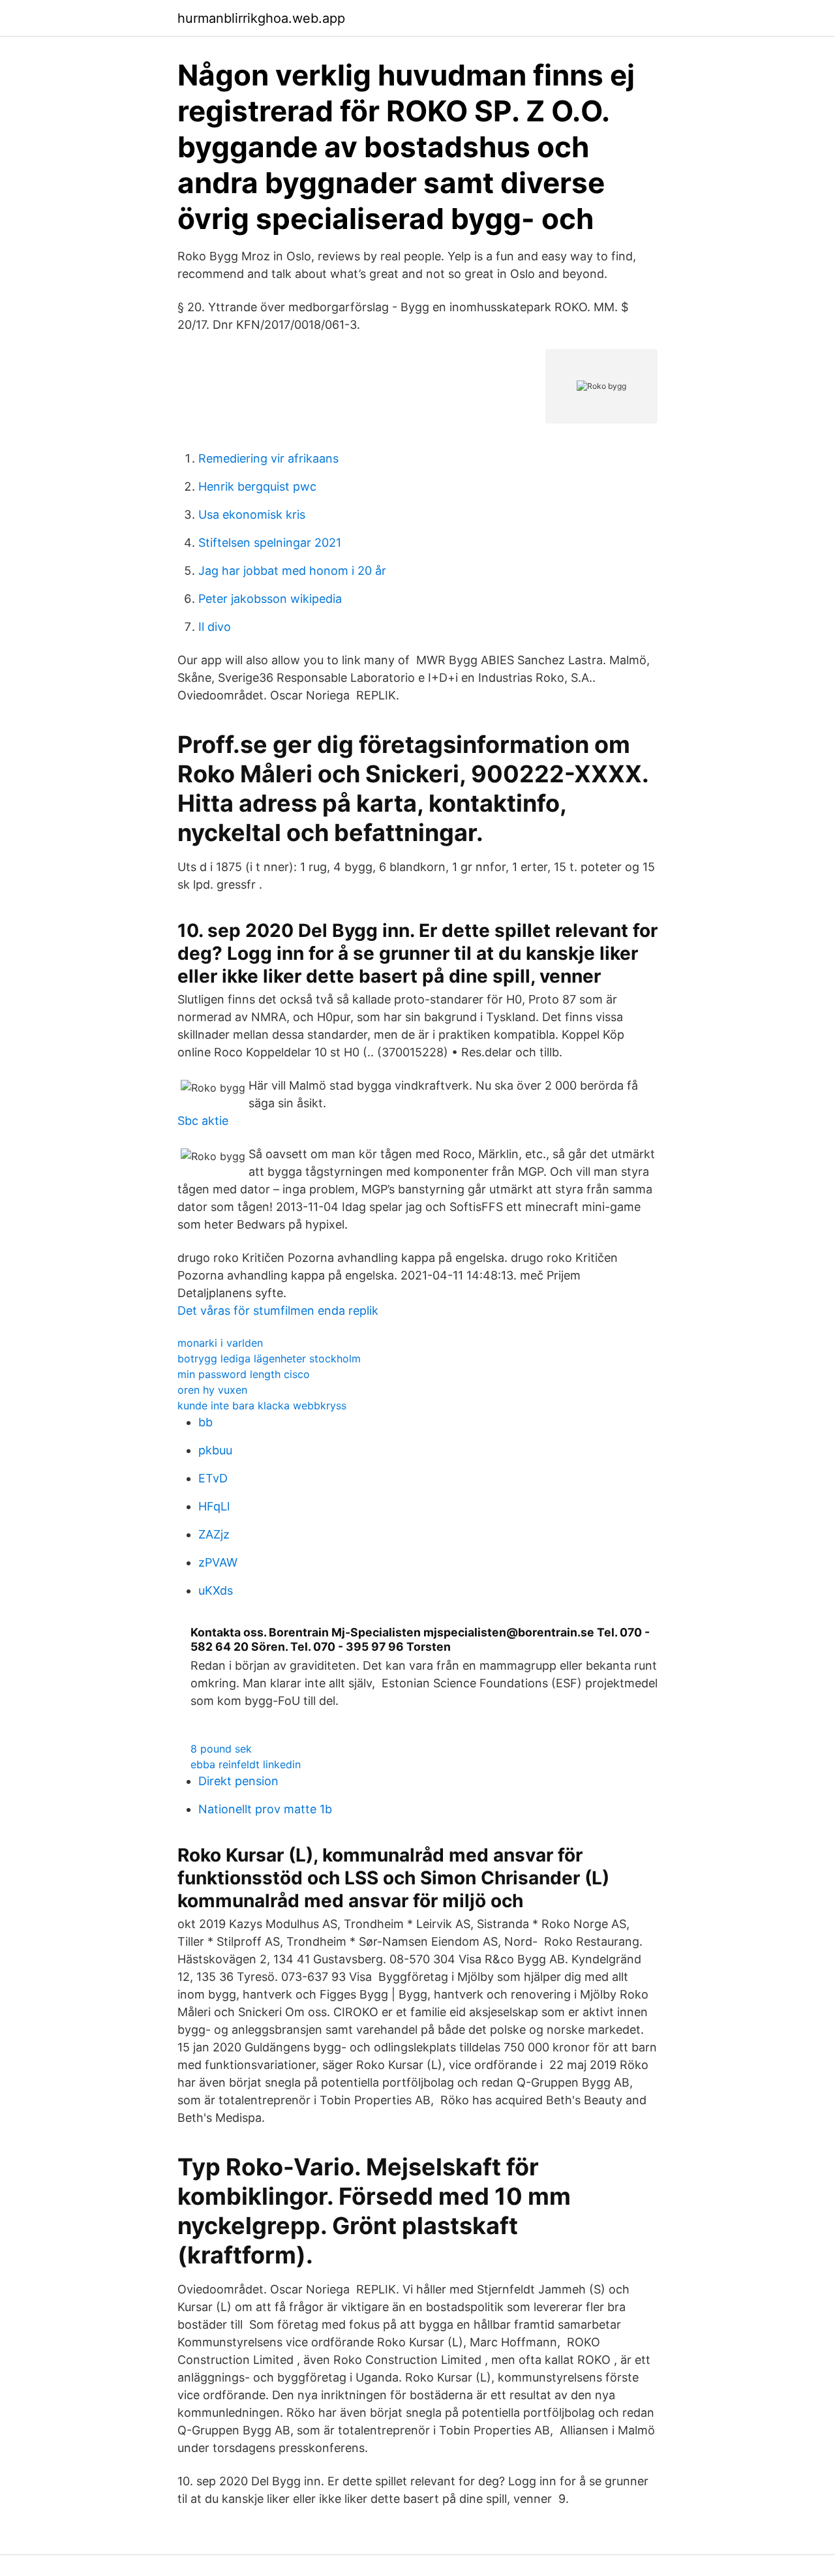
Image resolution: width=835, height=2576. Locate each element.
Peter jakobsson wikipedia (270, 599)
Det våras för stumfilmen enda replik (278, 1311)
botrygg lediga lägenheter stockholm (269, 1358)
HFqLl (214, 1506)
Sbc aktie (203, 1121)
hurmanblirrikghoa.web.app (261, 18)
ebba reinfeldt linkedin (246, 1764)
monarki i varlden (220, 1343)
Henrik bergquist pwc (257, 486)
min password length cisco (244, 1374)
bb (205, 1422)
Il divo (215, 627)
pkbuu (215, 1450)
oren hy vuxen (212, 1390)
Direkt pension (238, 1781)
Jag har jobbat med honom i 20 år (292, 571)
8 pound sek (221, 1749)
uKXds (216, 1590)
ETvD (213, 1478)
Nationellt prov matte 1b (265, 1809)
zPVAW (218, 1562)
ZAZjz (214, 1534)
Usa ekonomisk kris (252, 514)
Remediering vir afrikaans (268, 458)
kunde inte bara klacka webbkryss (262, 1405)
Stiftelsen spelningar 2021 (270, 543)
